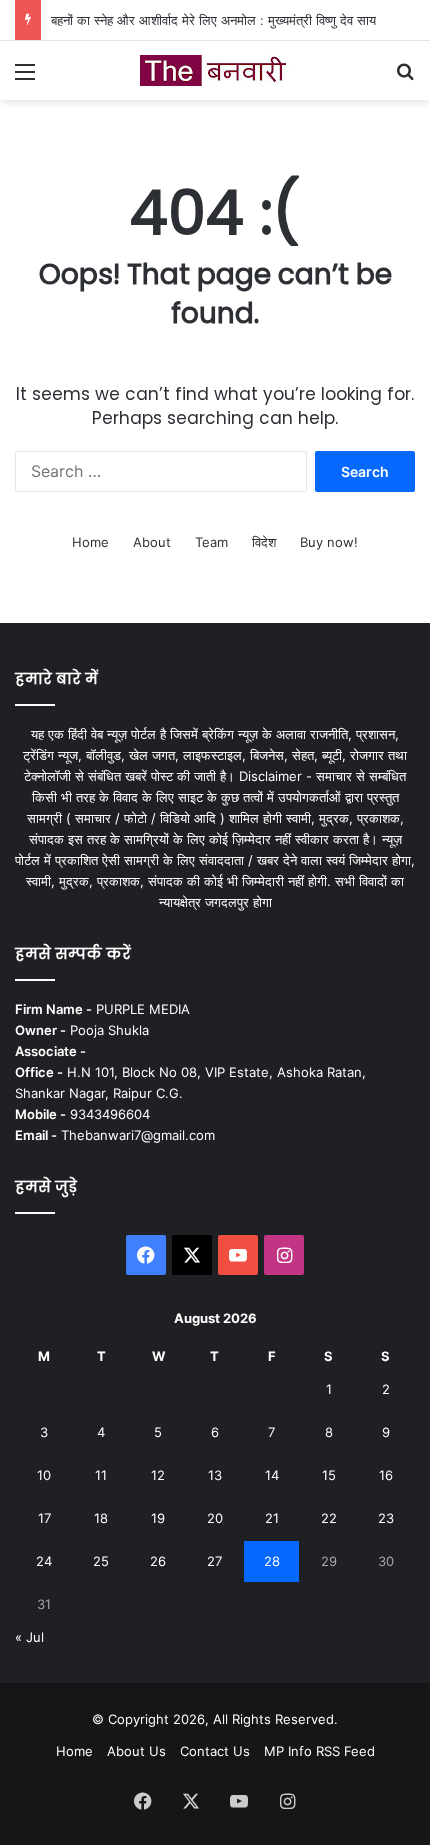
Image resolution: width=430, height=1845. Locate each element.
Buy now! (329, 542)
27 (214, 1561)
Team (211, 542)
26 (158, 1561)
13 (215, 1475)
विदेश (264, 542)
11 (101, 1475)
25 (101, 1561)
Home (90, 542)
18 (101, 1518)
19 (158, 1518)
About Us (136, 1751)
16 (386, 1475)
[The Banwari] (215, 70)
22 (329, 1518)
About (152, 542)
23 (386, 1518)
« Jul (29, 1637)
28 (272, 1561)
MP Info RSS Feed (319, 1751)
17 (44, 1518)
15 (329, 1475)
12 (158, 1475)
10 (44, 1475)
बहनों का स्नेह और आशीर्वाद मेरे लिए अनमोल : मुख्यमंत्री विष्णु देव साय (213, 20)
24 (44, 1561)
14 (272, 1475)
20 (215, 1518)
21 (272, 1518)
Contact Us (215, 1751)
